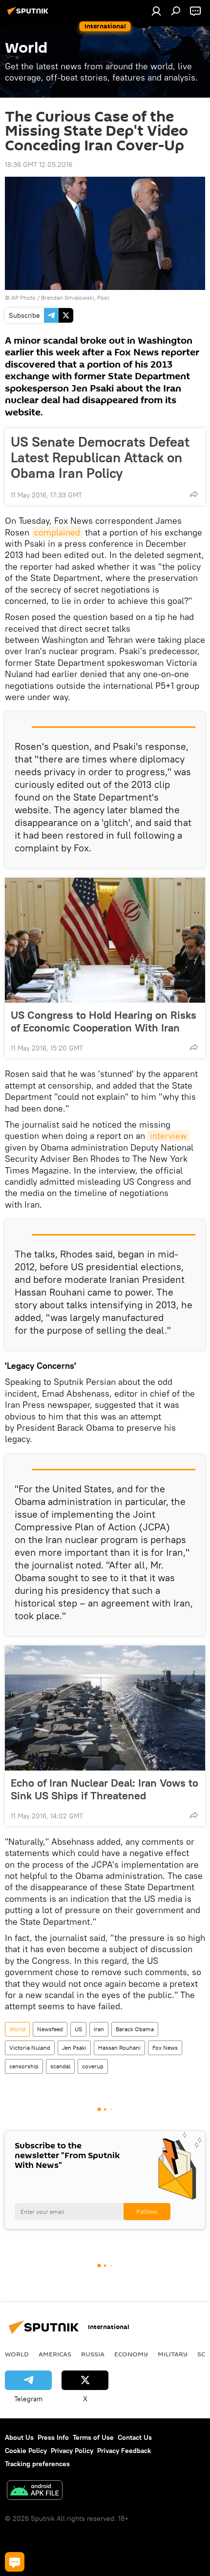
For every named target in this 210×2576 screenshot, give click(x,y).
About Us (19, 2437)
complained (57, 532)
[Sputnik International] (29, 15)
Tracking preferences (37, 2464)
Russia (93, 2354)
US (78, 2029)
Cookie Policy (26, 2451)
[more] (194, 494)
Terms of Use (93, 2437)
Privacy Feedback (124, 2451)
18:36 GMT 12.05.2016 (39, 165)
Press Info (53, 2437)
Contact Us (135, 2437)
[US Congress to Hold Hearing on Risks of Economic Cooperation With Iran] (105, 940)
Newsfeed (50, 2029)
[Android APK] (35, 2491)
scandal (60, 2066)
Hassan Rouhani (119, 2048)
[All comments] (15, 2562)
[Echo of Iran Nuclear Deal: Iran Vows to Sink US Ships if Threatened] (105, 1708)
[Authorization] (156, 11)
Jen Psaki (74, 2048)
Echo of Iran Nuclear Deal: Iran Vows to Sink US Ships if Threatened (105, 1789)
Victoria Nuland (30, 2048)
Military (173, 2354)
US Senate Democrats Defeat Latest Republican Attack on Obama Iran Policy (100, 457)
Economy (131, 2354)
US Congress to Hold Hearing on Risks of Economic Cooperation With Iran (104, 1021)
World (17, 2029)
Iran (99, 2029)
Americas (55, 2354)
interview (168, 1136)
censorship (24, 2066)
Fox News (165, 2048)
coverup (93, 2066)
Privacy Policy (72, 2451)
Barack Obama (135, 2029)
